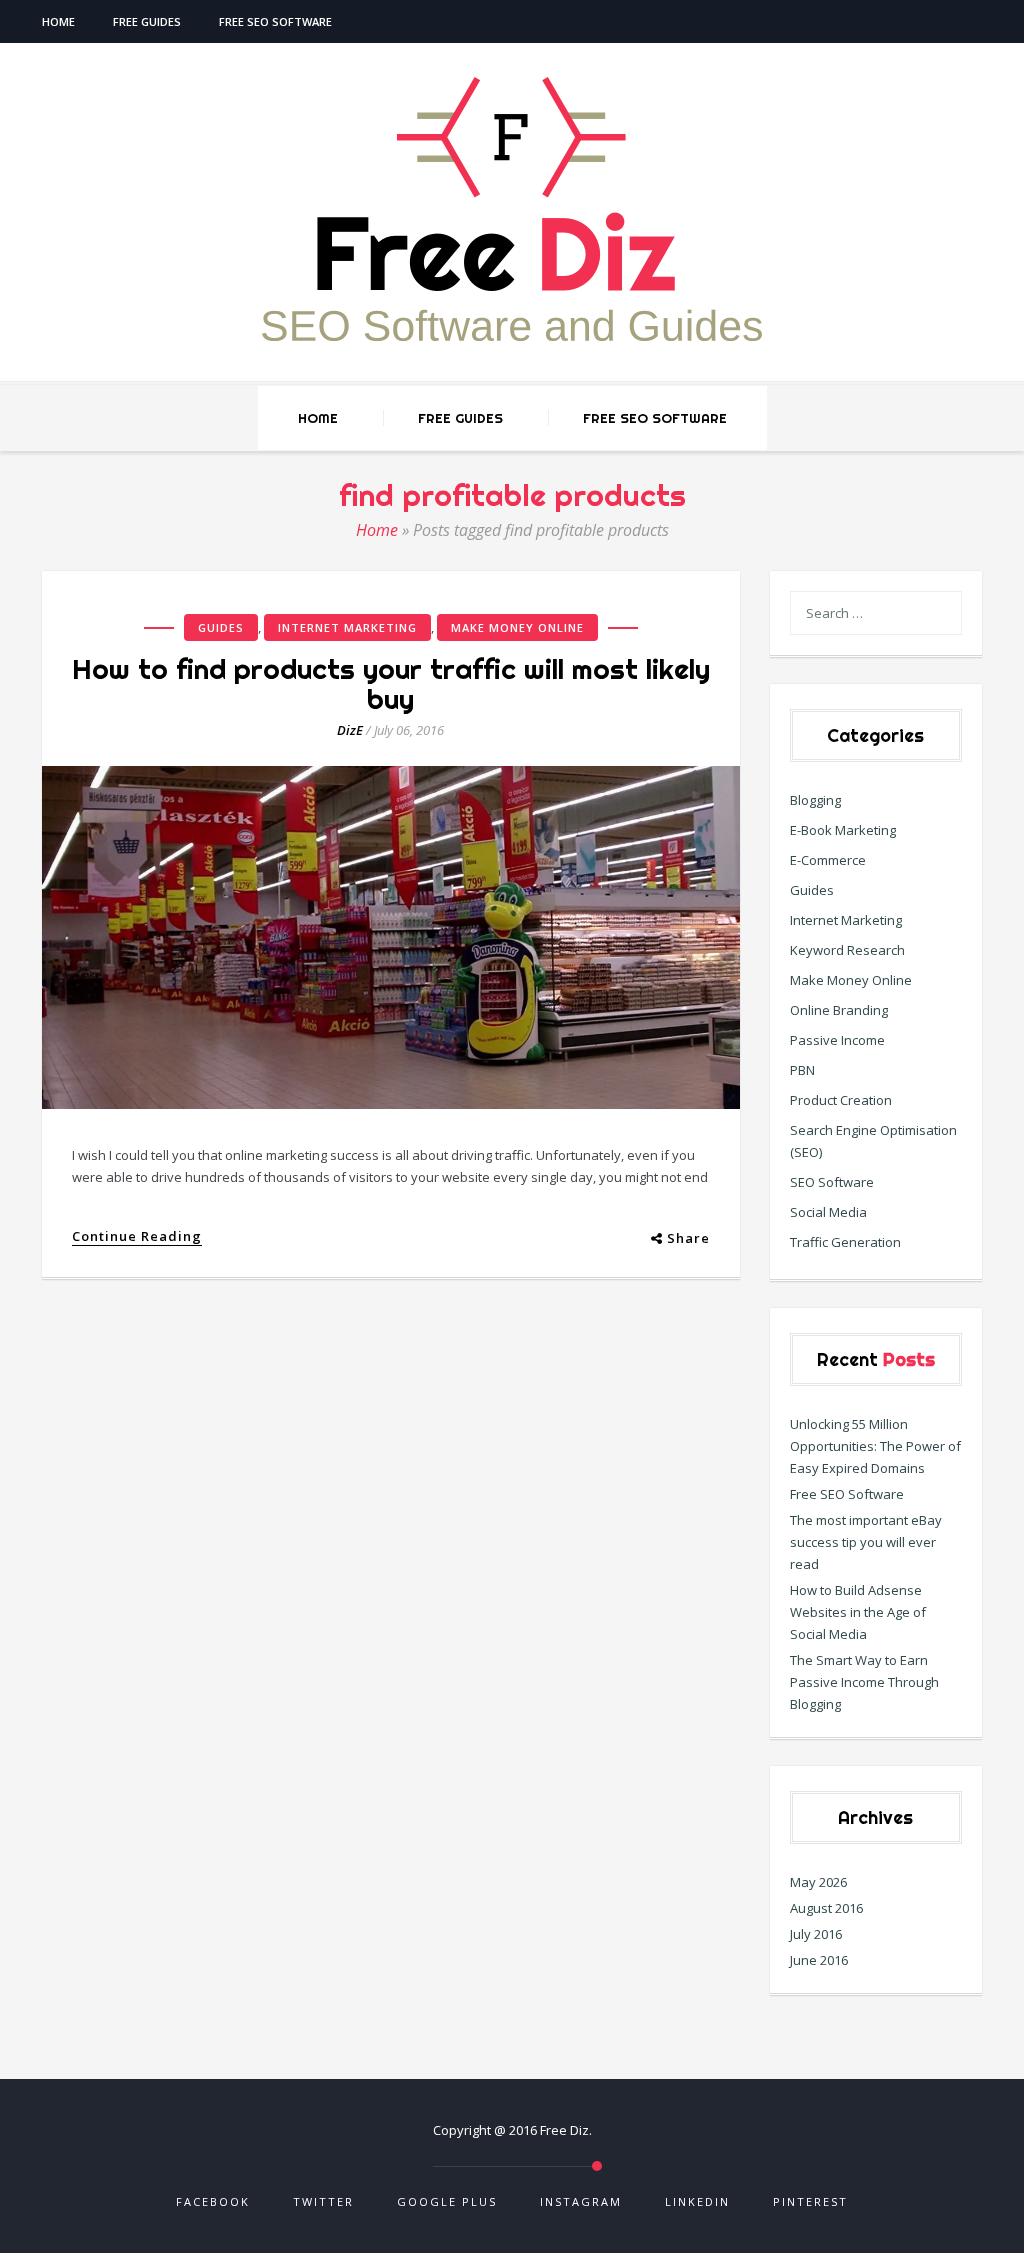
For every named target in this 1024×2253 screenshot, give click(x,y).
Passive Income (837, 1040)
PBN (802, 1070)
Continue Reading (137, 1236)
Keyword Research (847, 950)
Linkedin (697, 2201)
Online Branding (839, 1010)
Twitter (323, 2201)
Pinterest (810, 2201)
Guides (221, 627)
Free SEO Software (275, 21)
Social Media (828, 1212)
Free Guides (147, 21)
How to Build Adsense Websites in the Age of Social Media (858, 1612)
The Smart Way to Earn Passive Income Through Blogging (864, 1682)
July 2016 (816, 1934)
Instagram (581, 2201)
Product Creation (841, 1100)
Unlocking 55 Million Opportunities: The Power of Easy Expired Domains (875, 1446)
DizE (350, 730)
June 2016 (819, 1960)
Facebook (213, 2201)
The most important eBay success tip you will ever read (866, 1542)
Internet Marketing (347, 627)
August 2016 (826, 1908)
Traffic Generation (845, 1242)
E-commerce (828, 860)
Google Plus (447, 2201)
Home (58, 21)
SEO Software (832, 1182)
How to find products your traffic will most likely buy (391, 683)
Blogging (815, 800)
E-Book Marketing (843, 830)
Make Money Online (517, 627)
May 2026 (818, 1882)
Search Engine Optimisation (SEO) (873, 1141)
